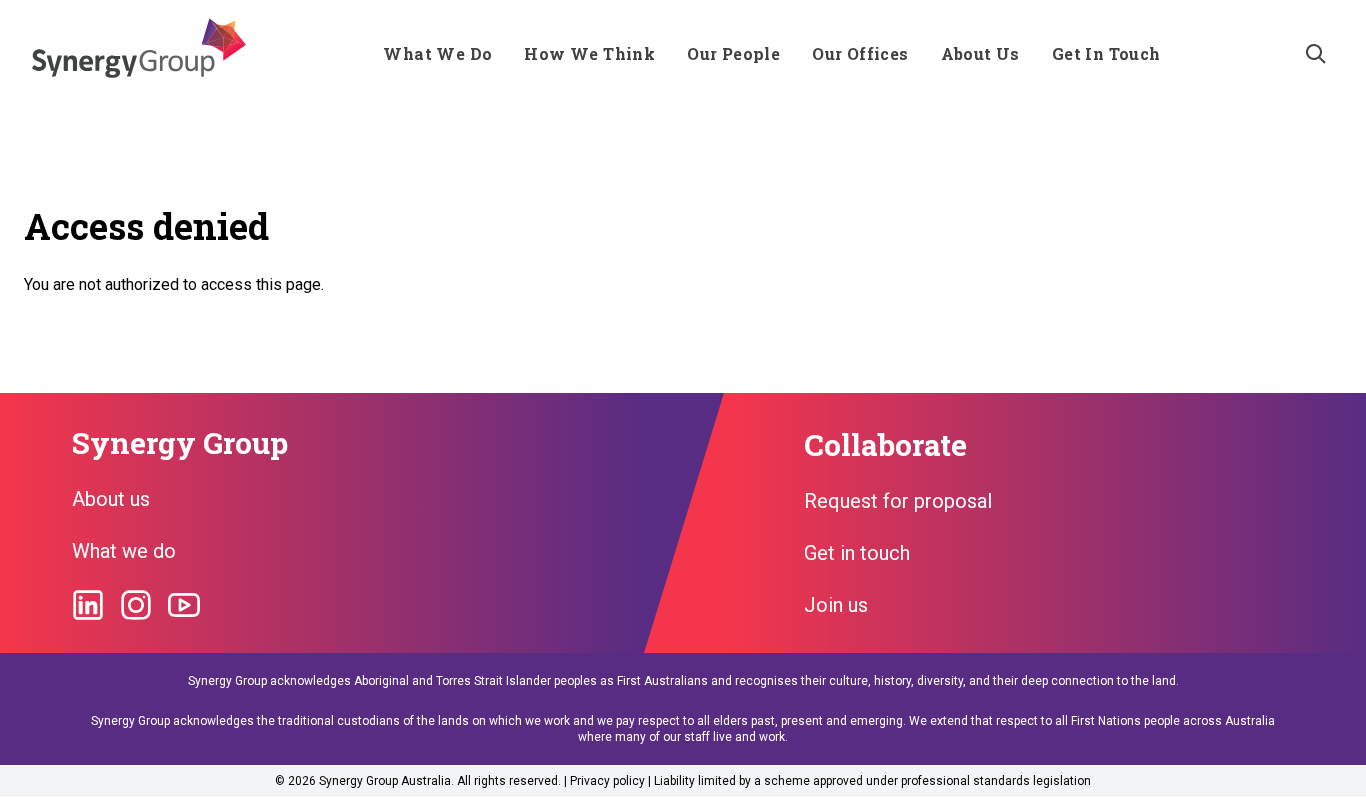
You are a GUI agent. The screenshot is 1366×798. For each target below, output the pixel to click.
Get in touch (857, 553)
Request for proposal (898, 501)
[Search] (1316, 54)
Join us (836, 605)
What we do (124, 551)
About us (111, 499)
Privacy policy (607, 781)
